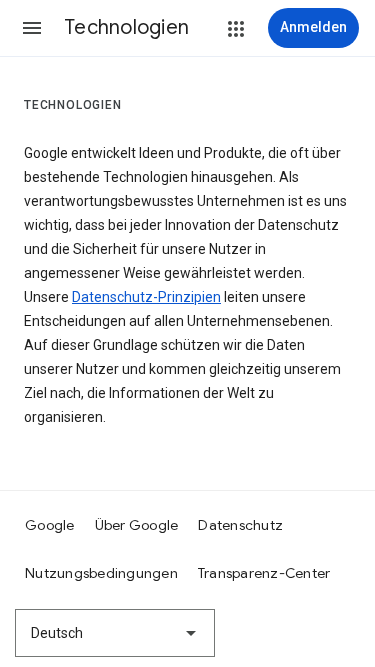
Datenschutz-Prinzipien (146, 297)
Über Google (137, 525)
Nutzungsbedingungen (101, 573)
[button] (32, 28)
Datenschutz (240, 525)
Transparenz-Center (264, 573)
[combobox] (115, 633)
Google (50, 525)
